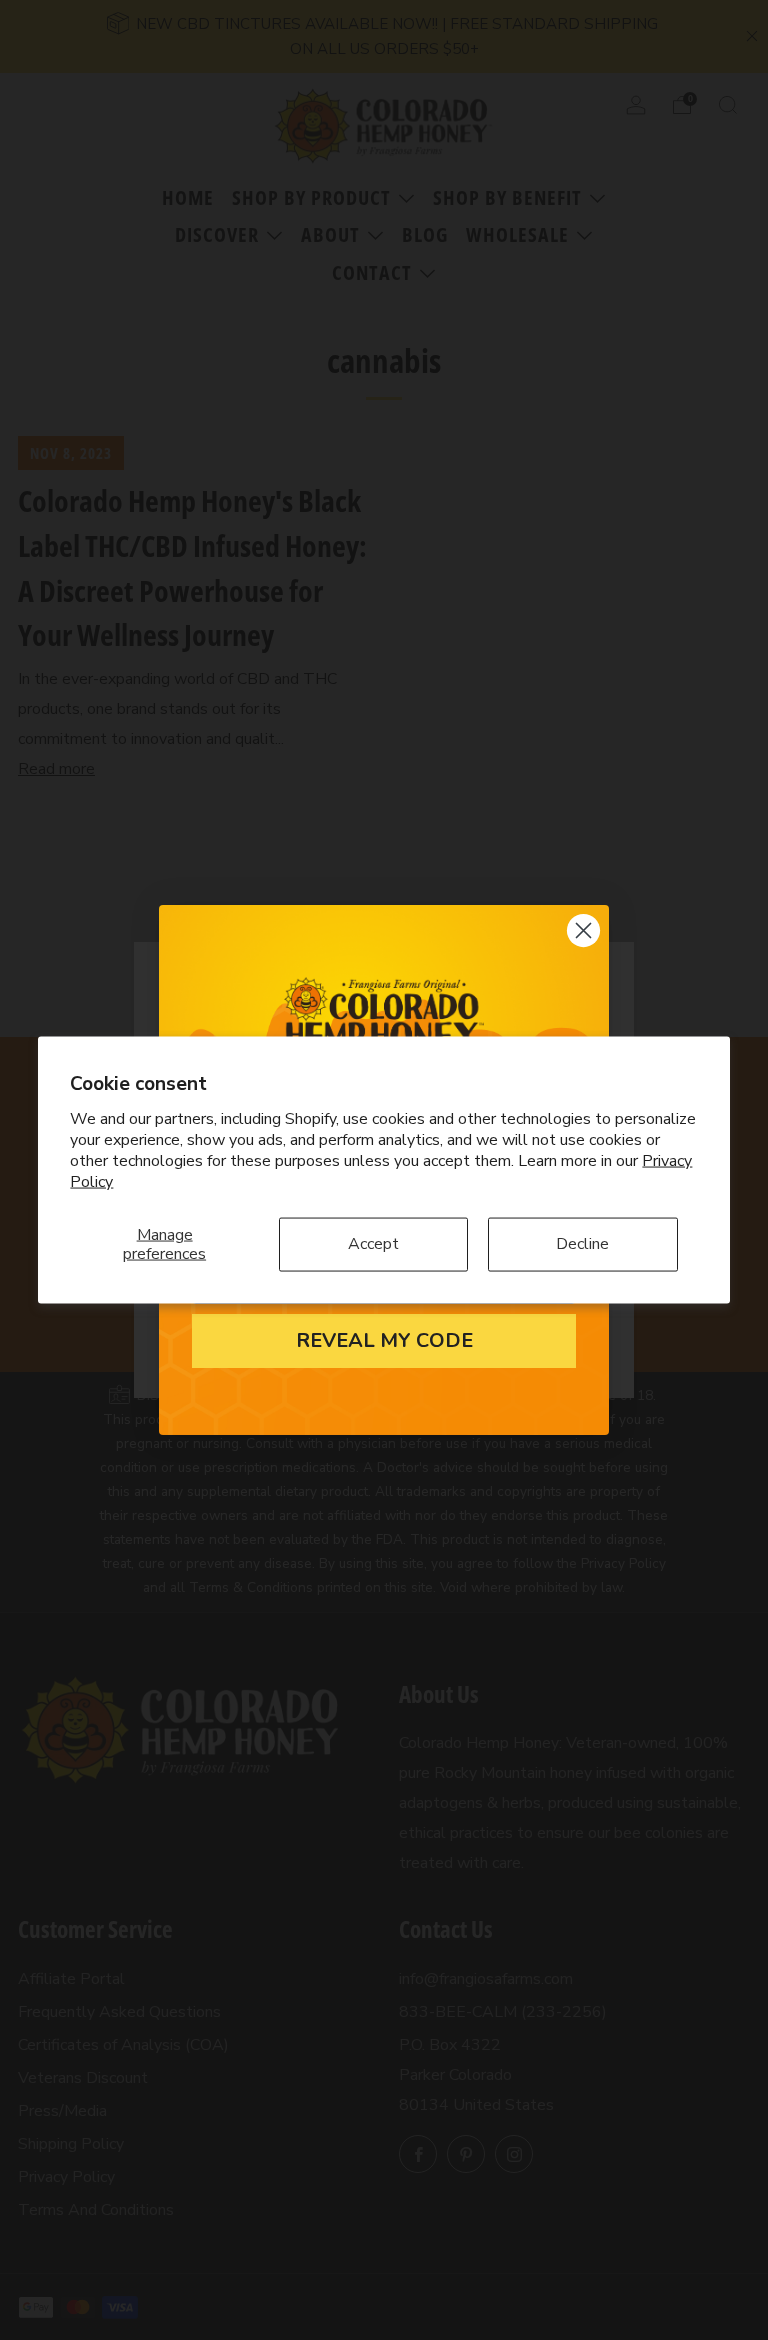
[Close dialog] (583, 930)
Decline (582, 1244)
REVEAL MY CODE (384, 1340)
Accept (373, 1244)
